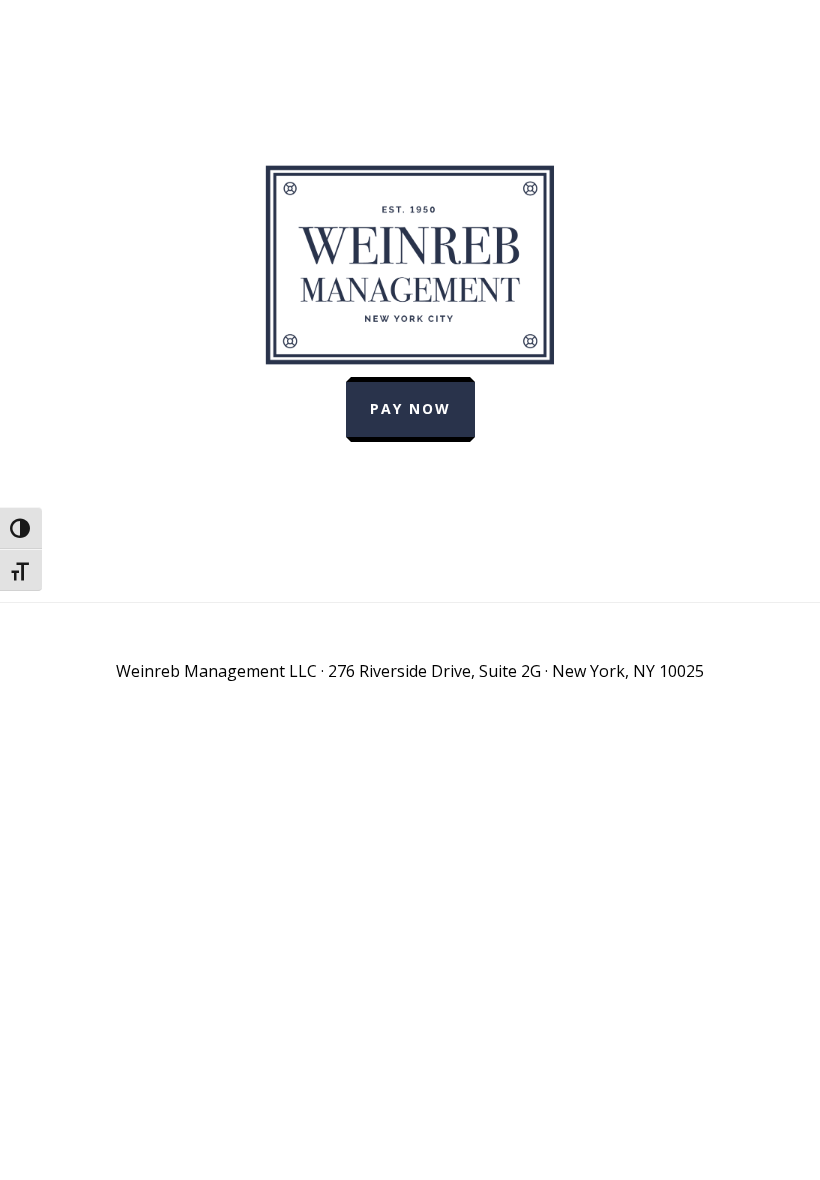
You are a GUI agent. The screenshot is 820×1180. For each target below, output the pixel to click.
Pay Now (410, 408)
